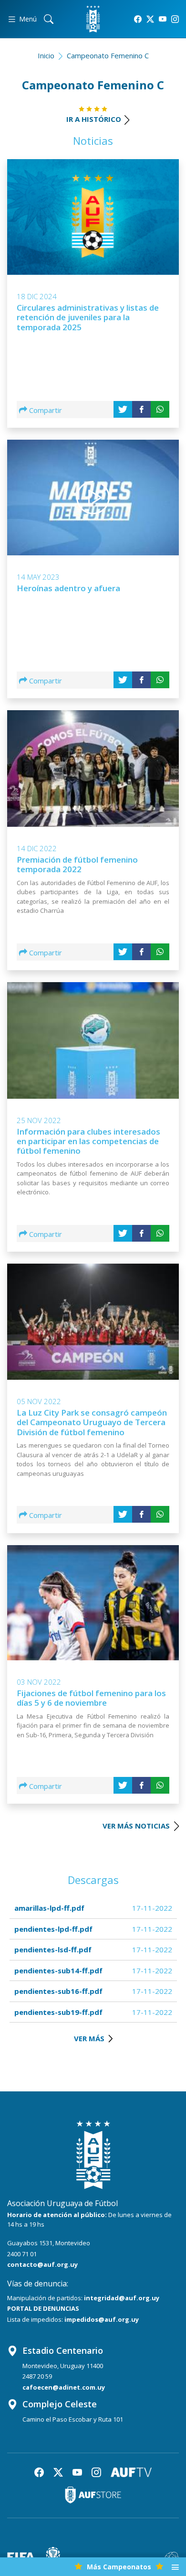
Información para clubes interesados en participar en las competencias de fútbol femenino (88, 1141)
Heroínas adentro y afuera (68, 588)
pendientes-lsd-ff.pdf (53, 1949)
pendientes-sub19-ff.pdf (58, 2012)
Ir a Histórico (94, 119)
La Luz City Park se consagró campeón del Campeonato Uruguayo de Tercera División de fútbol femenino (92, 1422)
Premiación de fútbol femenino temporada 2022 (77, 864)
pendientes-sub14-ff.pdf (58, 1970)
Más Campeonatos (119, 2567)
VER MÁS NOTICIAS (137, 1826)
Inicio (46, 55)
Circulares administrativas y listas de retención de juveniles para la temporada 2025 (88, 317)
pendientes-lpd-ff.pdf (53, 1929)
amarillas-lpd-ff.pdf (49, 1908)
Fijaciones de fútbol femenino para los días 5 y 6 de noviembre (91, 1698)
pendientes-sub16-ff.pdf (58, 1991)
